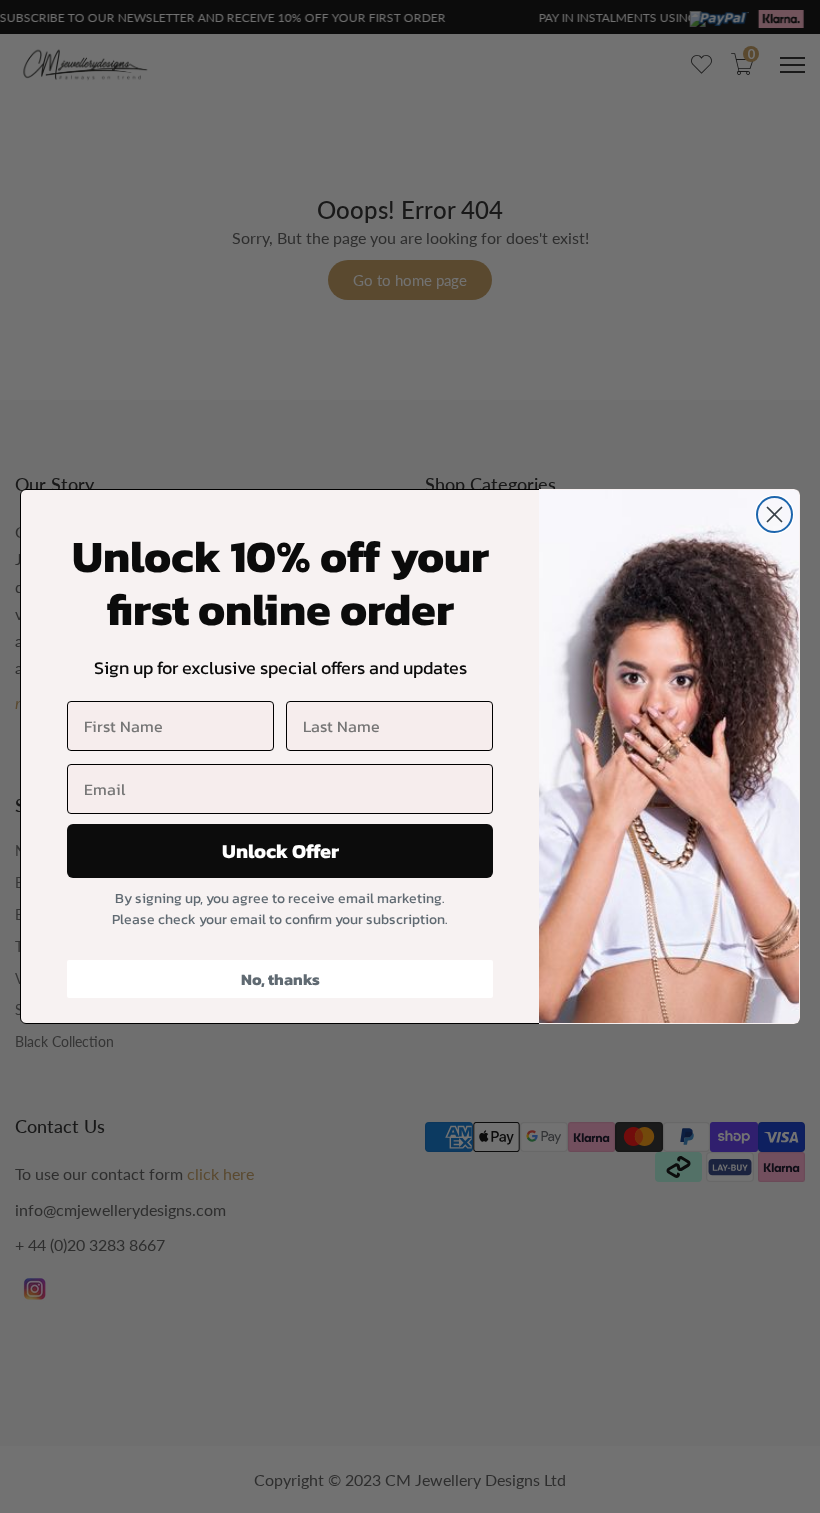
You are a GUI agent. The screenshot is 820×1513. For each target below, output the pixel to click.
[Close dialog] (774, 514)
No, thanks (280, 979)
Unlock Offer (280, 851)
